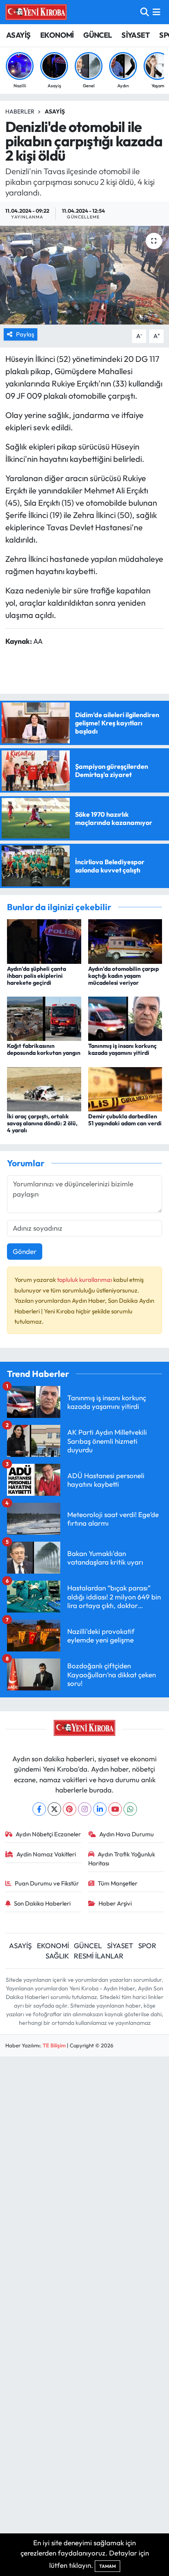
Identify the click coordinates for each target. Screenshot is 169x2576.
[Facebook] (39, 1809)
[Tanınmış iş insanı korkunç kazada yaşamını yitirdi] (125, 1018)
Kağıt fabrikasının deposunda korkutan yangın (44, 1049)
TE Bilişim (54, 2045)
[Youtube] (115, 1809)
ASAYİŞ (18, 35)
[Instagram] (85, 1809)
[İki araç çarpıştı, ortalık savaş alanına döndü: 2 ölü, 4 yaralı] (44, 1088)
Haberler (20, 111)
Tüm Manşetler (118, 1883)
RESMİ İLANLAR (99, 1956)
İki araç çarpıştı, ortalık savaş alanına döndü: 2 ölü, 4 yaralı (42, 1123)
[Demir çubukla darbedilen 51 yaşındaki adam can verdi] (125, 1088)
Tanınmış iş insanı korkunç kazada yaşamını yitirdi (122, 1049)
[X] (54, 1809)
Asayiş (55, 111)
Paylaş (25, 334)
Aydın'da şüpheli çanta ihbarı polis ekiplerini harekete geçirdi (37, 976)
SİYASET (136, 35)
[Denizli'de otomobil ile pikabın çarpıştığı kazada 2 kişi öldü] (84, 275)
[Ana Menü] (156, 12)
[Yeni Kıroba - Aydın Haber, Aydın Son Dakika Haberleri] (36, 12)
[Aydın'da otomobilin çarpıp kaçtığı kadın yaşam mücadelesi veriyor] (125, 941)
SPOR (147, 1946)
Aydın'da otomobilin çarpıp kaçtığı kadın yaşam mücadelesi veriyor (123, 976)
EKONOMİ (57, 35)
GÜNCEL (97, 35)
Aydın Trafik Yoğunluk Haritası (122, 1859)
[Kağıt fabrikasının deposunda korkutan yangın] (44, 1018)
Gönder (25, 1251)
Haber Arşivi (115, 1903)
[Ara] (145, 12)
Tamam (107, 2566)
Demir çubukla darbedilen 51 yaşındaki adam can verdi (125, 1120)
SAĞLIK (57, 1956)
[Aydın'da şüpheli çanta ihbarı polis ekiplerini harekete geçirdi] (44, 941)
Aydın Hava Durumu (127, 1834)
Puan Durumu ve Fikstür (47, 1883)
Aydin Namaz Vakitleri (46, 1854)
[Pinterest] (70, 1809)
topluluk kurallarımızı (85, 1280)
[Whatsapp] (130, 1809)
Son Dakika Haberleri (42, 1903)
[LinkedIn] (100, 1809)
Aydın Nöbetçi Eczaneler (48, 1834)
